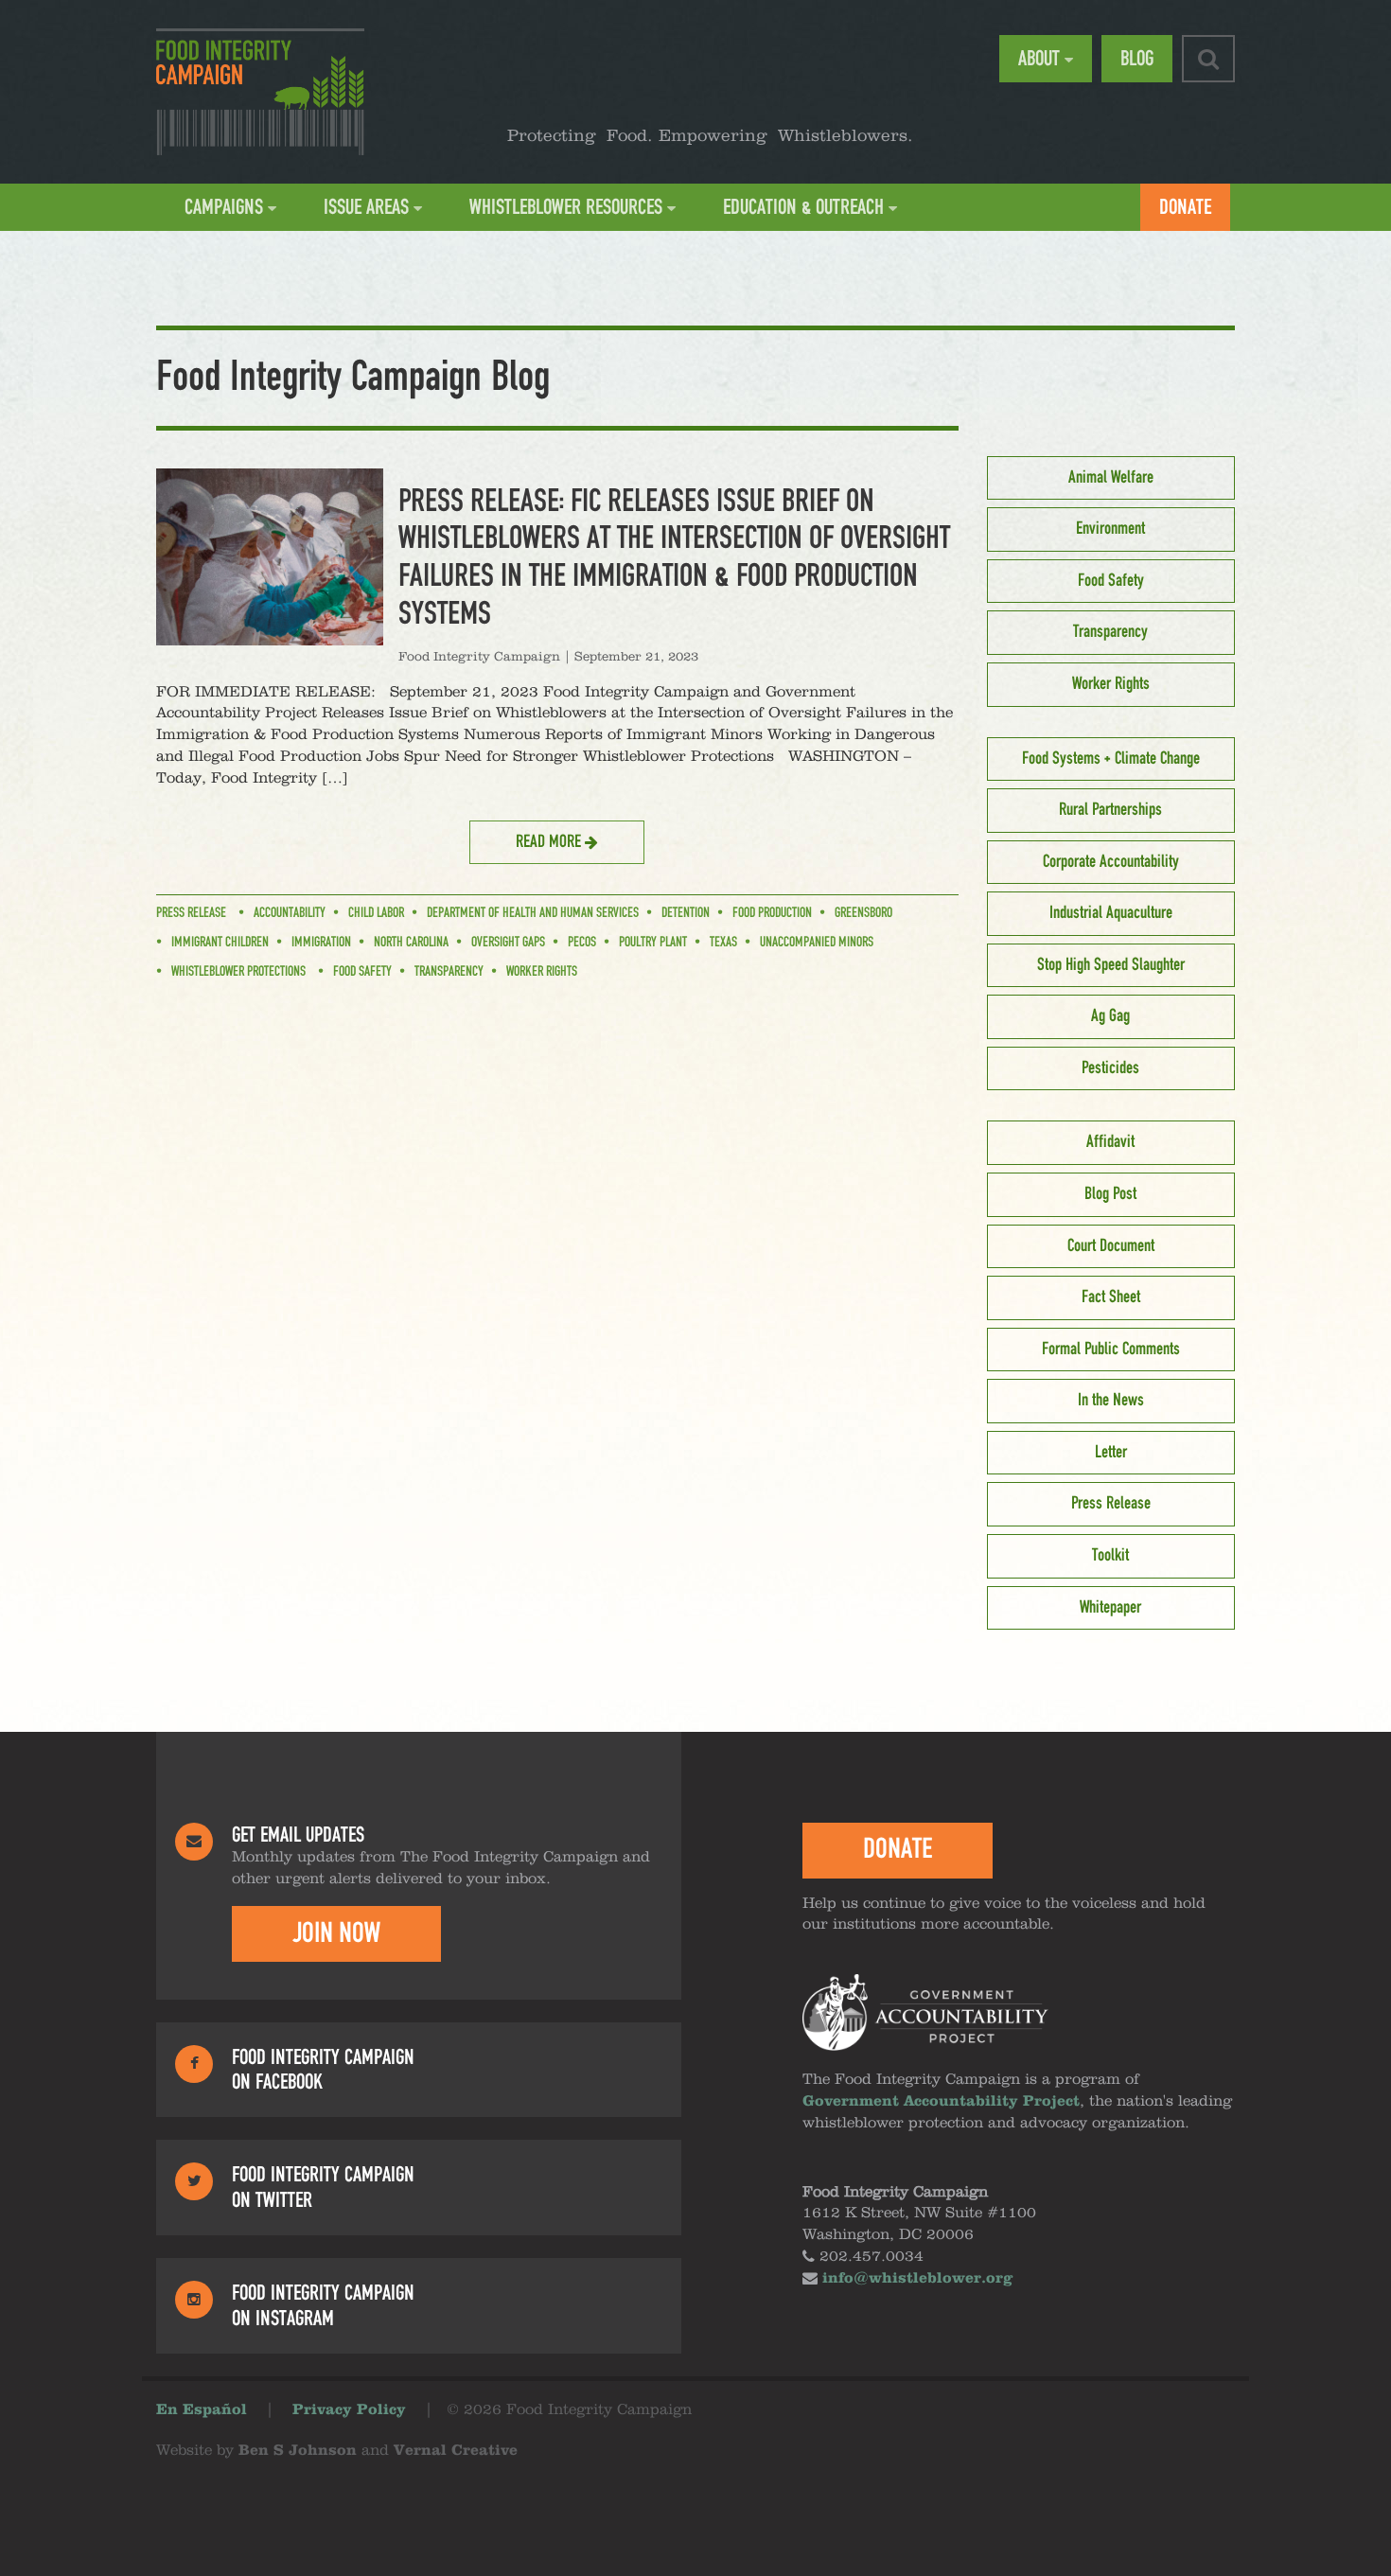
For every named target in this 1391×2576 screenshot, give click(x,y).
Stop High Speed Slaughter (1111, 965)
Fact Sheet (1111, 1297)
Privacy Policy (349, 2410)
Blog (1137, 59)
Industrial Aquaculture (1111, 913)
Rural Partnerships (1110, 810)
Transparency (449, 972)
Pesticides (1110, 1068)
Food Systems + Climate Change (1111, 759)
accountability (290, 913)
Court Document (1111, 1246)
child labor (376, 913)
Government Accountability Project (941, 2102)
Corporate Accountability (1111, 862)
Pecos (582, 943)
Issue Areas (366, 207)
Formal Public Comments (1111, 1350)
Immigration (321, 943)
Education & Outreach (803, 207)
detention (686, 913)
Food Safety (362, 972)
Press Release (191, 913)
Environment (1110, 529)
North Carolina (411, 943)
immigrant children (220, 943)
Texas (723, 943)
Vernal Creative (456, 2451)
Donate (1185, 207)
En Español (202, 2410)
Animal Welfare (1111, 478)
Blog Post (1110, 1194)
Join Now (336, 1933)
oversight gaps (508, 943)
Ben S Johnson (298, 2451)
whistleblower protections (238, 972)
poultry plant (653, 943)
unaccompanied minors (817, 943)
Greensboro (863, 913)
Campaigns (224, 207)
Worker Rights (542, 972)
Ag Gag (1110, 1016)
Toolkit (1110, 1556)
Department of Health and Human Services (533, 913)
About (1039, 59)
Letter (1111, 1453)
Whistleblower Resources (566, 207)
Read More (550, 842)
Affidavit (1110, 1142)
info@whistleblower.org (917, 2279)
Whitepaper (1110, 1608)
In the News (1111, 1401)
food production (772, 913)
